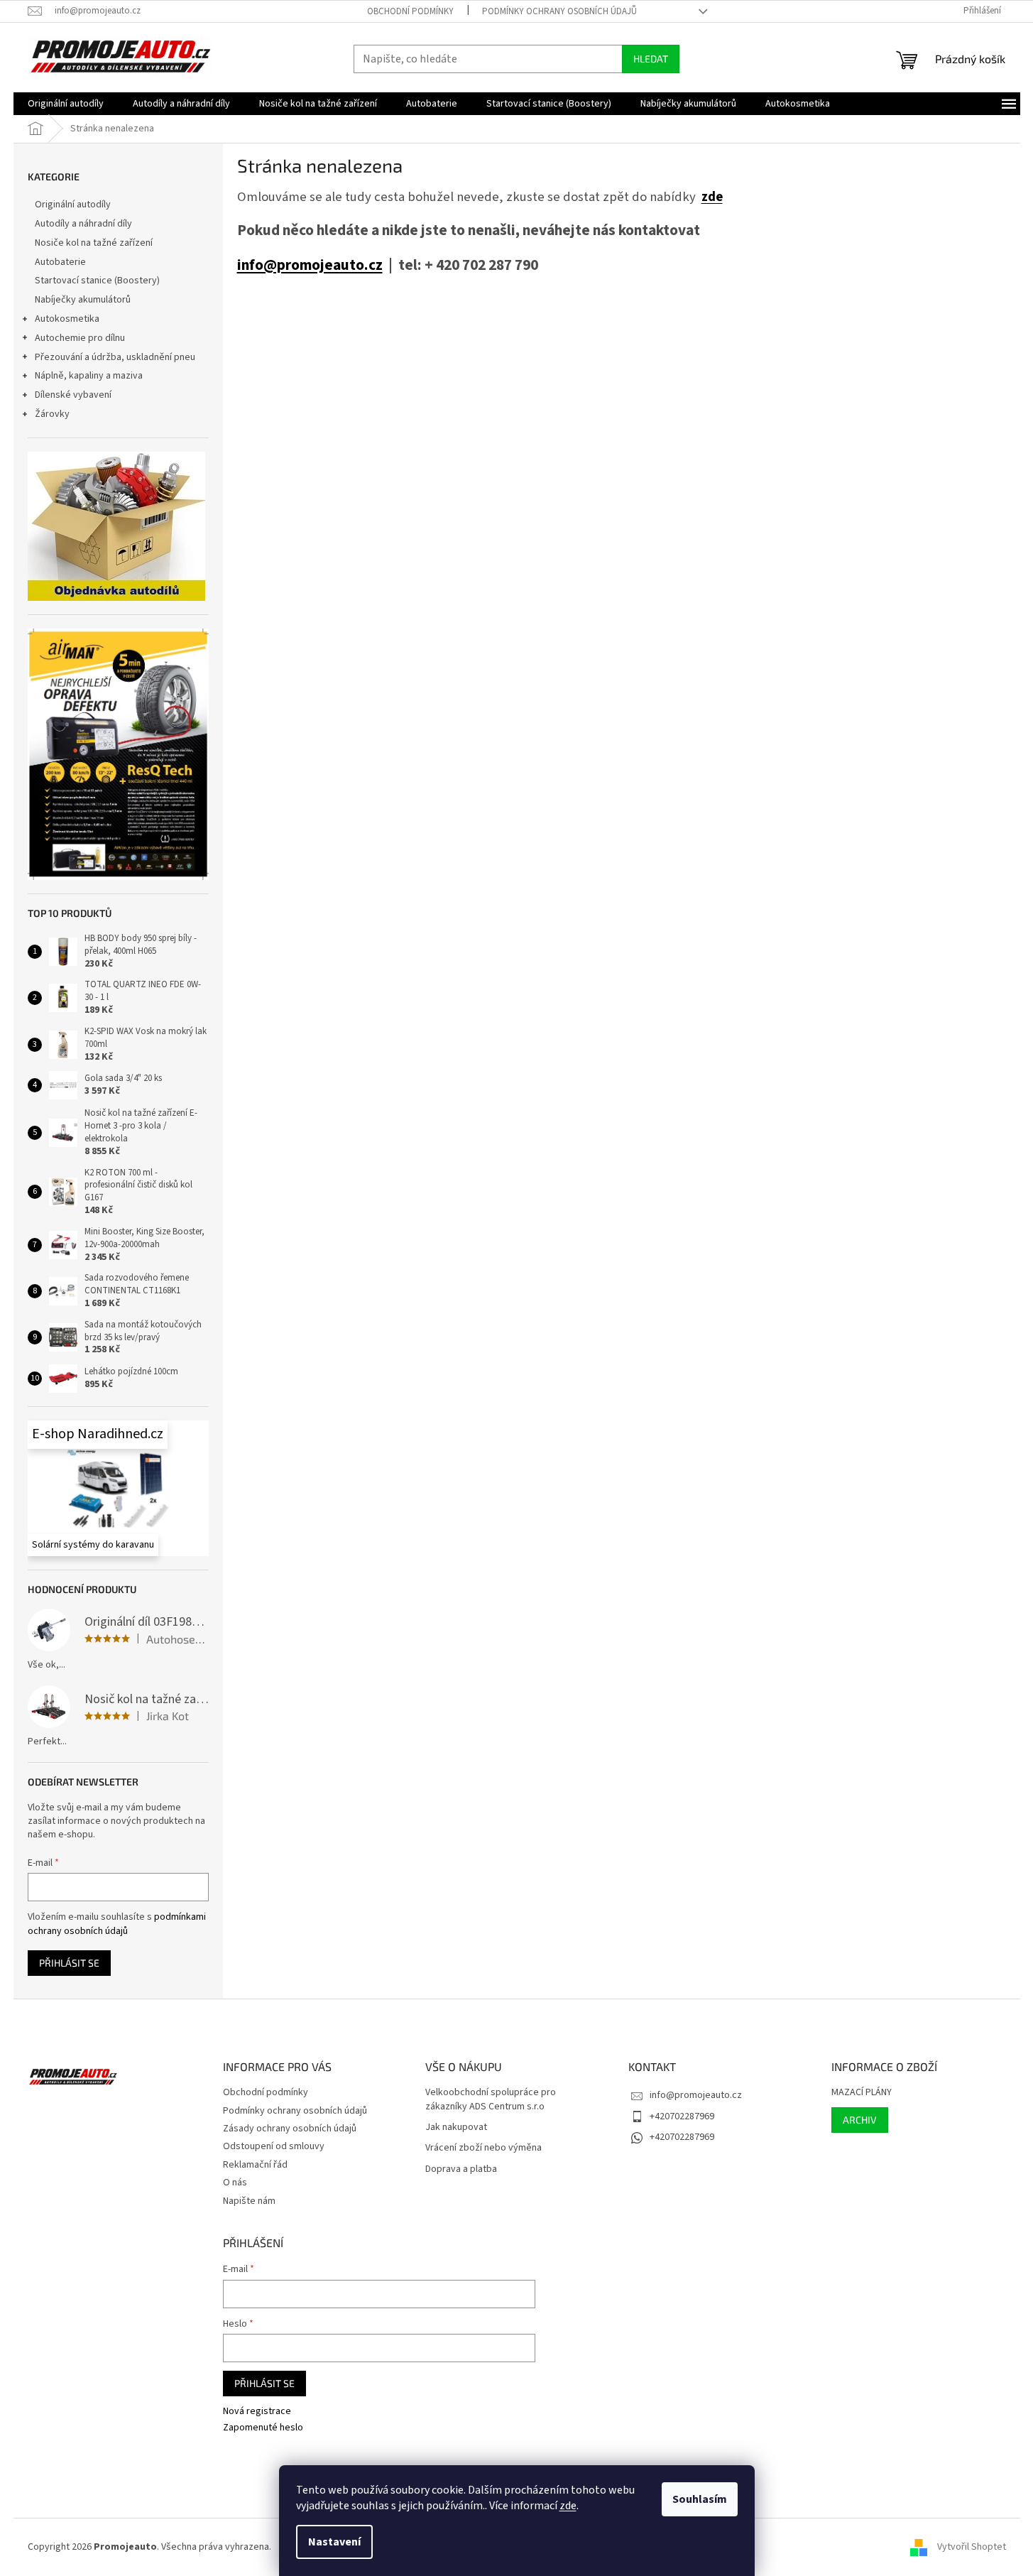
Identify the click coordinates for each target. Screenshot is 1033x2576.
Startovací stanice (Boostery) (97, 281)
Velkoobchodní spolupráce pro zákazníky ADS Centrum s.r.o (491, 2099)
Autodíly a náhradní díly (83, 224)
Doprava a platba (461, 2169)
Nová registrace (257, 2412)
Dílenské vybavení (73, 395)
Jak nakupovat (456, 2127)
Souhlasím (700, 2499)
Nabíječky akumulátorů (83, 300)
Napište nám (249, 2201)
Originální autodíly (73, 205)
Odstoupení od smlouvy (274, 2146)
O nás (235, 2183)
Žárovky (52, 414)
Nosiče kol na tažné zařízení (94, 243)
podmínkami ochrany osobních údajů (117, 1924)
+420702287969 (682, 2116)
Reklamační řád (255, 2165)
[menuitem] (66, 104)
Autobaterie (60, 262)
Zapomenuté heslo (263, 2428)
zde (568, 2506)
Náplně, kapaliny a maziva (89, 376)
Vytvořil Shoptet (972, 2547)
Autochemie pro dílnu (80, 338)
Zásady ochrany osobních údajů (290, 2129)
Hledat (651, 59)
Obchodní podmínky (410, 11)
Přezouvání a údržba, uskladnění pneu (115, 357)
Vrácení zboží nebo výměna (483, 2148)
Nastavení (334, 2542)
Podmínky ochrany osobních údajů (559, 11)
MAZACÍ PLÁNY (862, 2093)
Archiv (860, 2120)
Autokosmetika (67, 319)
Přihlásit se (69, 1963)
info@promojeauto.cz (310, 265)
